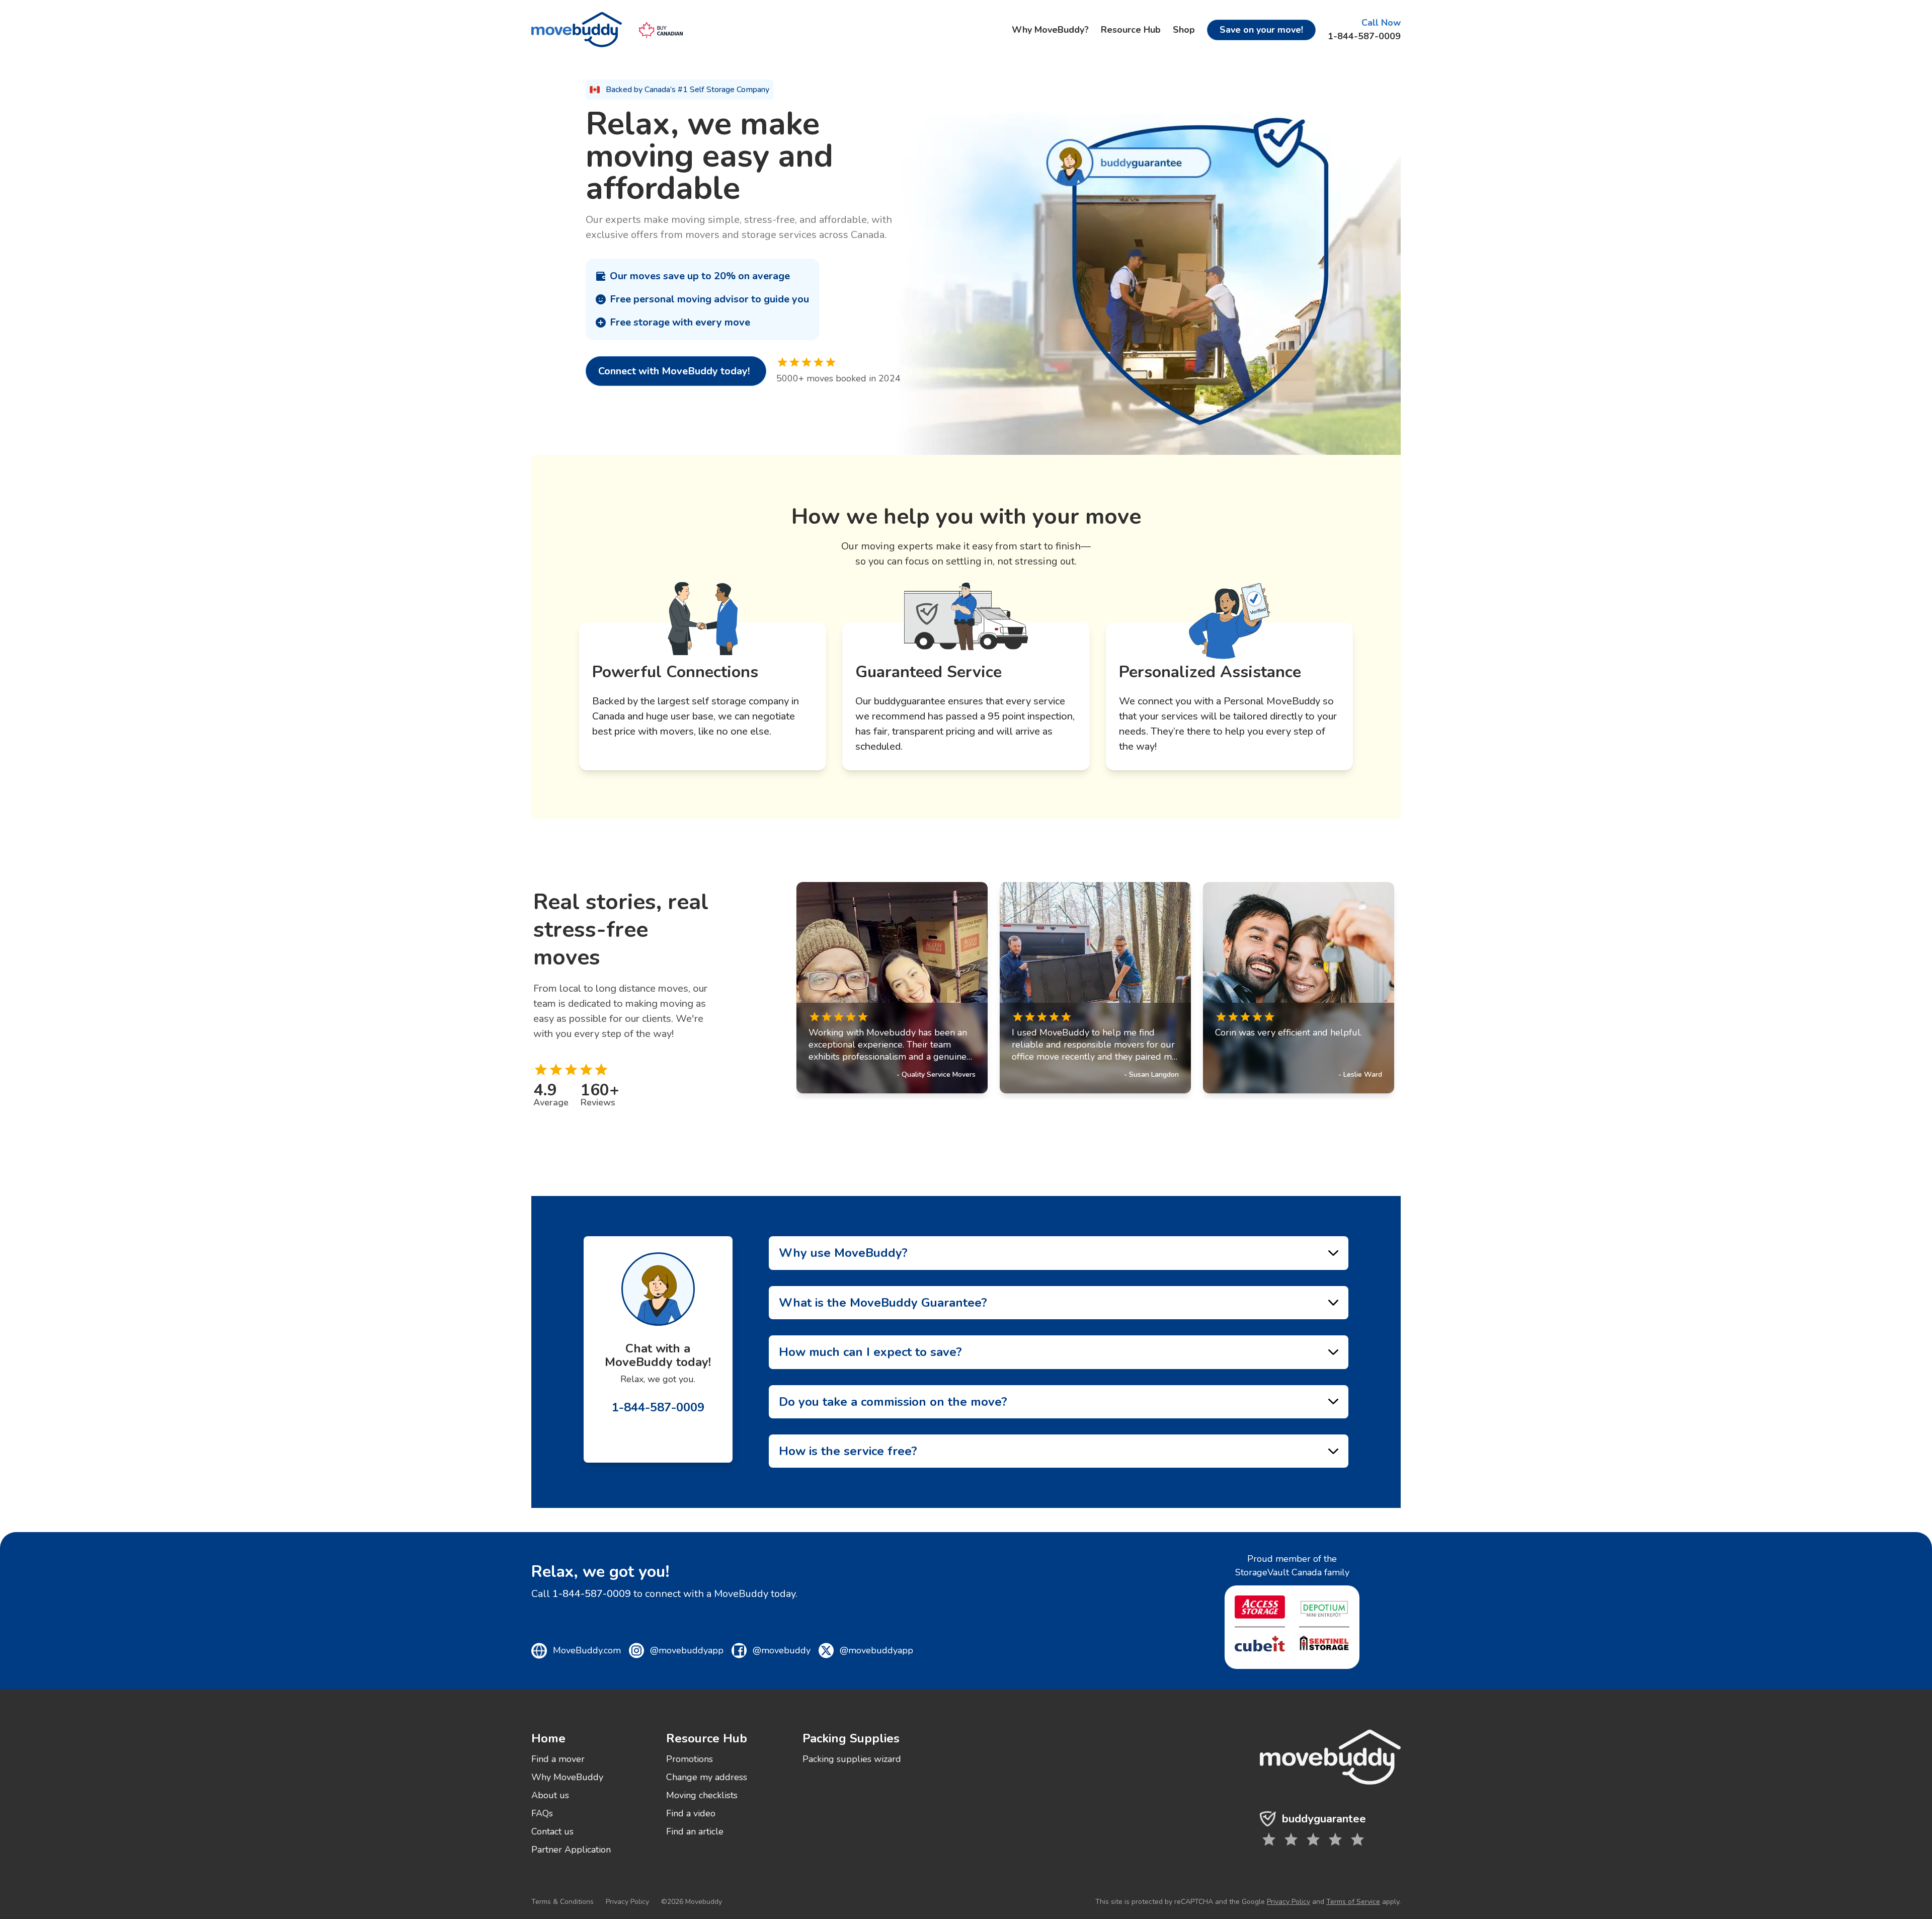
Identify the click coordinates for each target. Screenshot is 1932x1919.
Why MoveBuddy (567, 1777)
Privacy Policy (627, 1902)
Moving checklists (702, 1795)
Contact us (552, 1831)
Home (548, 1738)
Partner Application (571, 1850)
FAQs (542, 1813)
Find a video (691, 1813)
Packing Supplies (851, 1738)
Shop (1184, 30)
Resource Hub (1131, 30)
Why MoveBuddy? (1050, 30)
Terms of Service (1353, 1902)
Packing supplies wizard (852, 1759)
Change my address (707, 1777)
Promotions (690, 1759)
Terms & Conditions (562, 1902)
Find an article (695, 1831)
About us (550, 1795)
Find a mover (558, 1759)
